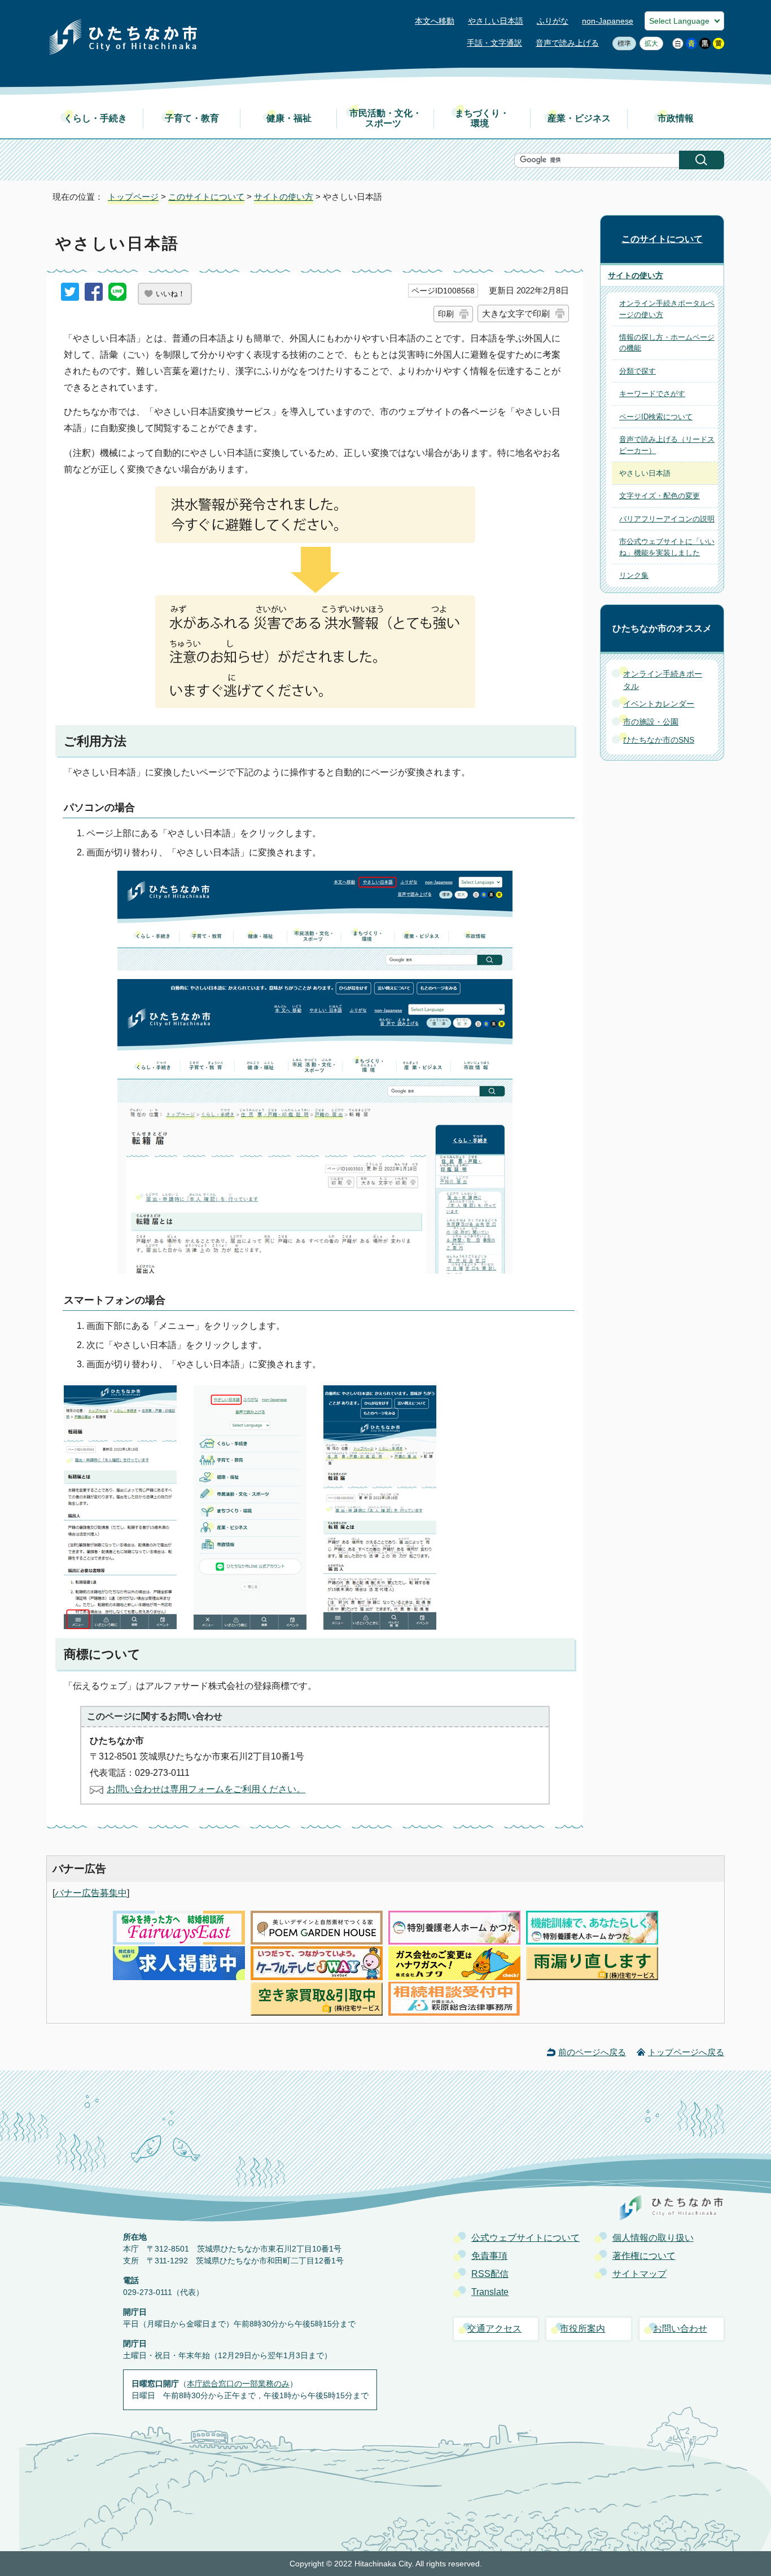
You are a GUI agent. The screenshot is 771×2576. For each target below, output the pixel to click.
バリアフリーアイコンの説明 (667, 519)
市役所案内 (582, 2329)
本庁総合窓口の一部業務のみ (238, 2384)
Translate (490, 2292)
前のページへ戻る (592, 2052)
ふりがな (553, 21)
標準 (622, 43)
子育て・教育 (192, 118)
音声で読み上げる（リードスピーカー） (667, 445)
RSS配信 (490, 2274)
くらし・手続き (95, 118)
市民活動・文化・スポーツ (385, 118)
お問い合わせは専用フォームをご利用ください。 (206, 1789)
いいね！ (170, 294)
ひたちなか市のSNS (659, 740)
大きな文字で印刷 (516, 313)
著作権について (644, 2256)
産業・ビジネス (579, 118)
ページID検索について (656, 417)
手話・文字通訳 (494, 43)
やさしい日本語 (496, 21)
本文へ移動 (435, 21)
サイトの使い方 (284, 197)
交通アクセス (494, 2329)
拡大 (649, 43)
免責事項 (489, 2256)
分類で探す (638, 371)
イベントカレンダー (659, 704)
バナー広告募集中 (91, 1893)
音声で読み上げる (567, 43)
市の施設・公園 (651, 722)
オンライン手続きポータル (663, 680)
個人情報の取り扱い (653, 2238)
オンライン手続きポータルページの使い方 (667, 309)
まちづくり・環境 (482, 118)
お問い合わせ (680, 2329)
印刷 (446, 314)
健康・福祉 (289, 118)
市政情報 (676, 118)
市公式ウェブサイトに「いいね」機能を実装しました (667, 547)
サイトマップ (639, 2274)
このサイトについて (206, 197)
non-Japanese (608, 21)
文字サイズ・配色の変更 (660, 496)
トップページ (133, 197)
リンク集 (634, 575)
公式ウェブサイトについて (525, 2238)
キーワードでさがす (652, 394)
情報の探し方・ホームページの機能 (667, 343)
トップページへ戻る (686, 2052)
